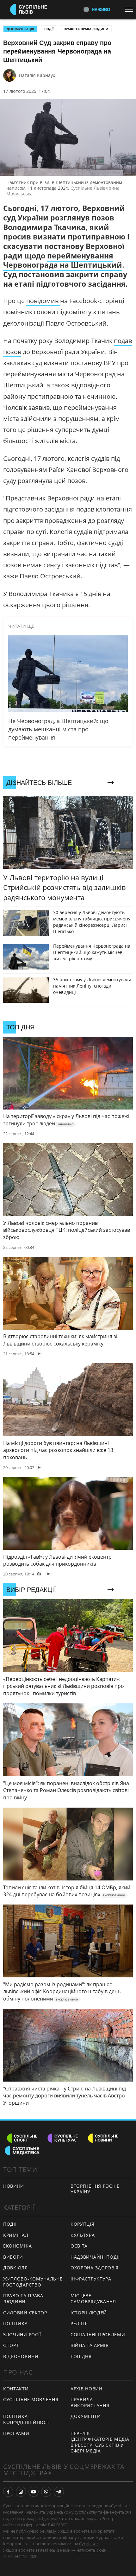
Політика (15, 2323)
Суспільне (89, 2544)
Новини (14, 2186)
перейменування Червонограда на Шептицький (63, 260)
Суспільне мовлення (31, 2399)
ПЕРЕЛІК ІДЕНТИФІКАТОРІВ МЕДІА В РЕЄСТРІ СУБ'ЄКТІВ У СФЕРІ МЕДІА (100, 2442)
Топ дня (81, 2356)
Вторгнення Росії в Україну (95, 2189)
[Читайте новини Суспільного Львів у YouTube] (34, 2492)
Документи (86, 2416)
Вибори (13, 2257)
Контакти (16, 2389)
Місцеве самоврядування (93, 2299)
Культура (83, 2235)
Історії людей (89, 2313)
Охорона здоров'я (95, 2268)
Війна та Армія (90, 2345)
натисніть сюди (92, 2550)
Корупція (83, 2224)
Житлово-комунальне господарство (33, 2282)
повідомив (43, 301)
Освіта (79, 2246)
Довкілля (15, 2268)
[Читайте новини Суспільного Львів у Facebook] (8, 2492)
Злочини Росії (22, 2334)
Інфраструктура (91, 2279)
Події (49, 29)
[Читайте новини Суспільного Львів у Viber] (46, 2492)
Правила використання (90, 2402)
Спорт (11, 2345)
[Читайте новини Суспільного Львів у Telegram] (59, 2492)
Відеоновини (21, 2356)
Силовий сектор (25, 2313)
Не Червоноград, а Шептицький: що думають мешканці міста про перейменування (58, 729)
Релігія (79, 2323)
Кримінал (16, 2235)
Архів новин (87, 2389)
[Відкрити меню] (130, 9)
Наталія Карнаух (37, 75)
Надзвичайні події (95, 2257)
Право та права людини (86, 29)
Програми (16, 2433)
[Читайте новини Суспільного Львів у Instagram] (21, 2492)
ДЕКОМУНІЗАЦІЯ (20, 29)
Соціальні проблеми (98, 2334)
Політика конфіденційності (27, 2419)
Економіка (17, 2246)
